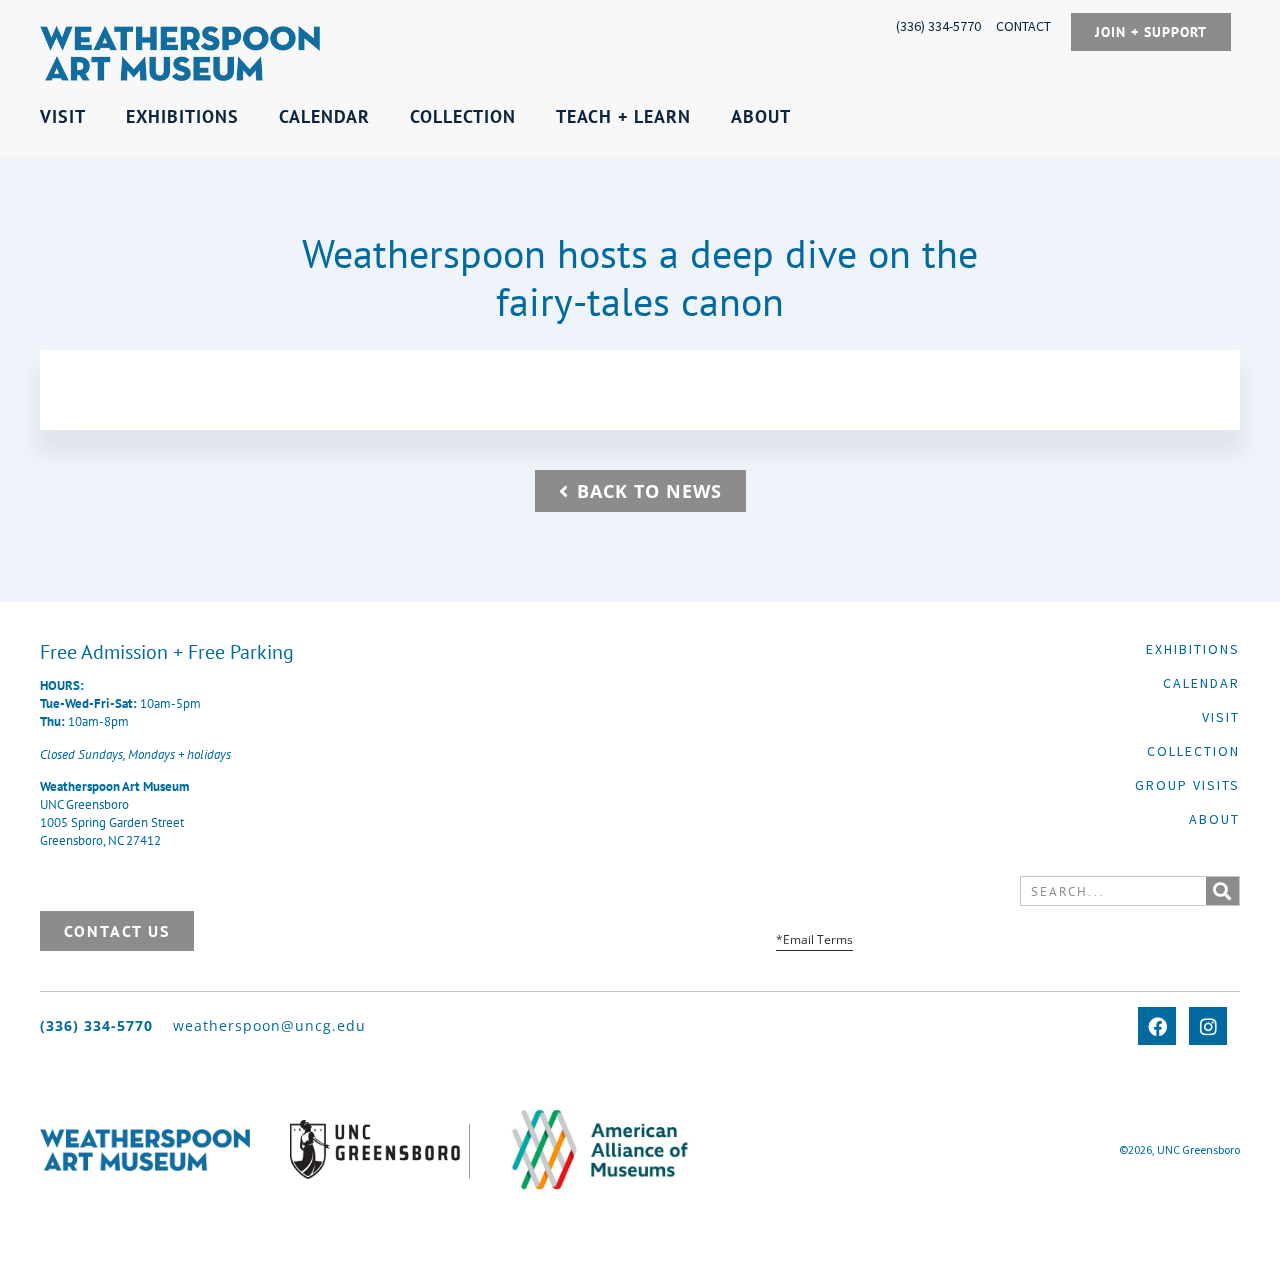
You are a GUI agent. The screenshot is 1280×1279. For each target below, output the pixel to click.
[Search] (1222, 891)
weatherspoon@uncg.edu (269, 1025)
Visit (1221, 717)
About (1214, 819)
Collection (1193, 751)
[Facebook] (1157, 1026)
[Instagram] (1208, 1026)
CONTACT (1023, 26)
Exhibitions (1193, 649)
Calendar (1201, 683)
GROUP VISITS (1187, 785)
